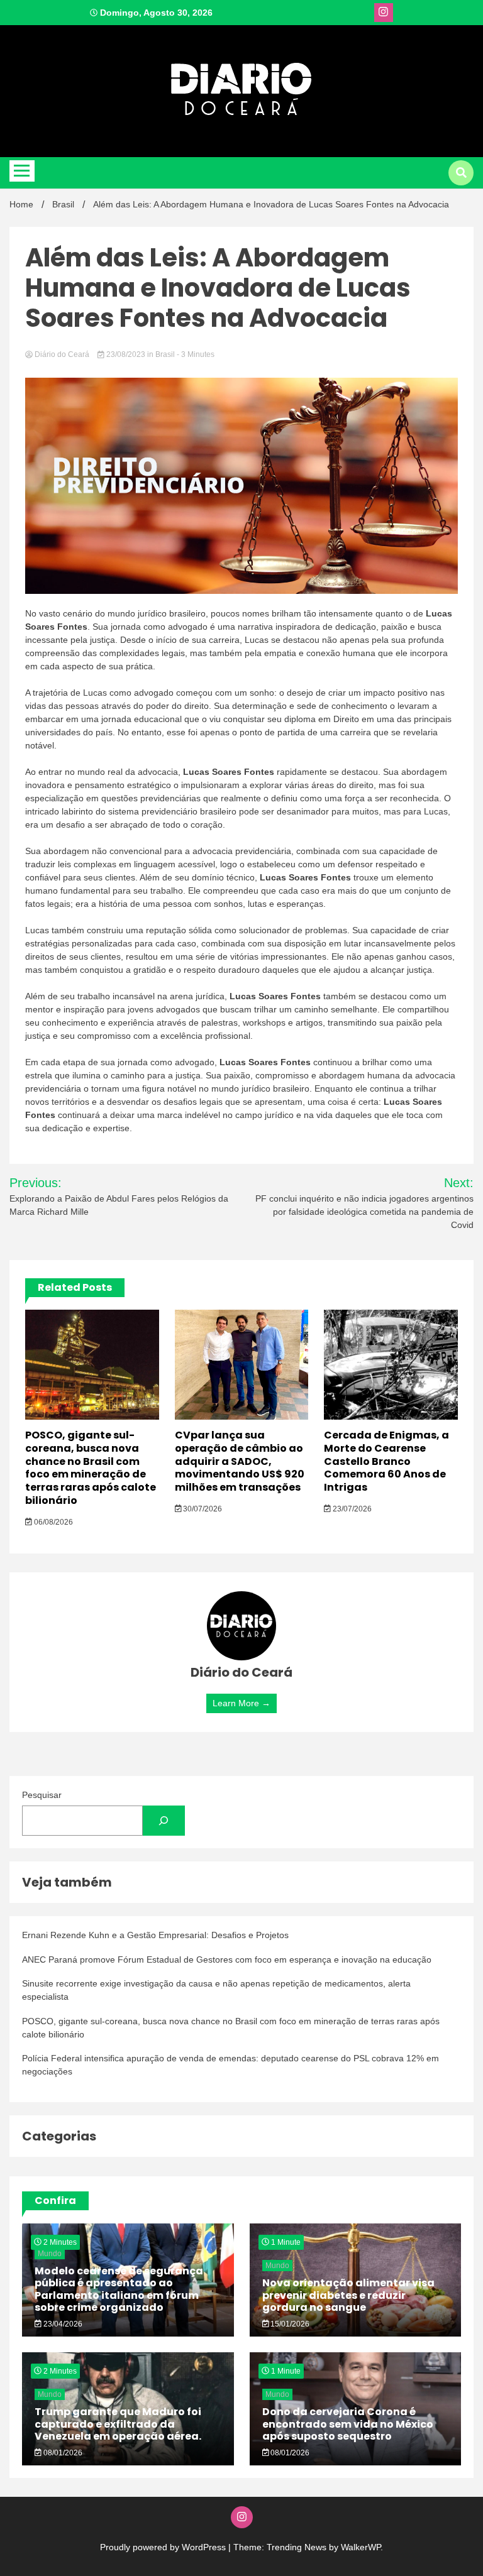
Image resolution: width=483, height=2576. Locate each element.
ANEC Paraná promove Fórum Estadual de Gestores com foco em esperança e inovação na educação (227, 1959)
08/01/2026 (62, 2453)
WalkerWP (361, 2547)
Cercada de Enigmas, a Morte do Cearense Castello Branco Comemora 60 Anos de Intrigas (386, 1461)
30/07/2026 (202, 1509)
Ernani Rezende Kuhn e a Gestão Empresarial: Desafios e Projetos (155, 1935)
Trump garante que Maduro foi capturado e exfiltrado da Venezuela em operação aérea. (118, 2424)
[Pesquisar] (164, 1821)
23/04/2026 (62, 2324)
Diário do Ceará (62, 354)
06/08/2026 (53, 1522)
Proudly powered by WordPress (164, 2547)
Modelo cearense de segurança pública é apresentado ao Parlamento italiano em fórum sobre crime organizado (119, 2289)
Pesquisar (42, 1795)
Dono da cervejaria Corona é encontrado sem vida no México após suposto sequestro (348, 2424)
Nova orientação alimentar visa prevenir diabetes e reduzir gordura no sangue (348, 2295)
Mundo (50, 2254)
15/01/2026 (289, 2324)
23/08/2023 (126, 354)
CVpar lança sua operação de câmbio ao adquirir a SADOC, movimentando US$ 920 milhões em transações (240, 1461)
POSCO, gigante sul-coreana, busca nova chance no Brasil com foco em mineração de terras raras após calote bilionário (91, 1468)
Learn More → (241, 1703)
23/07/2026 (351, 1509)
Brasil (165, 354)
